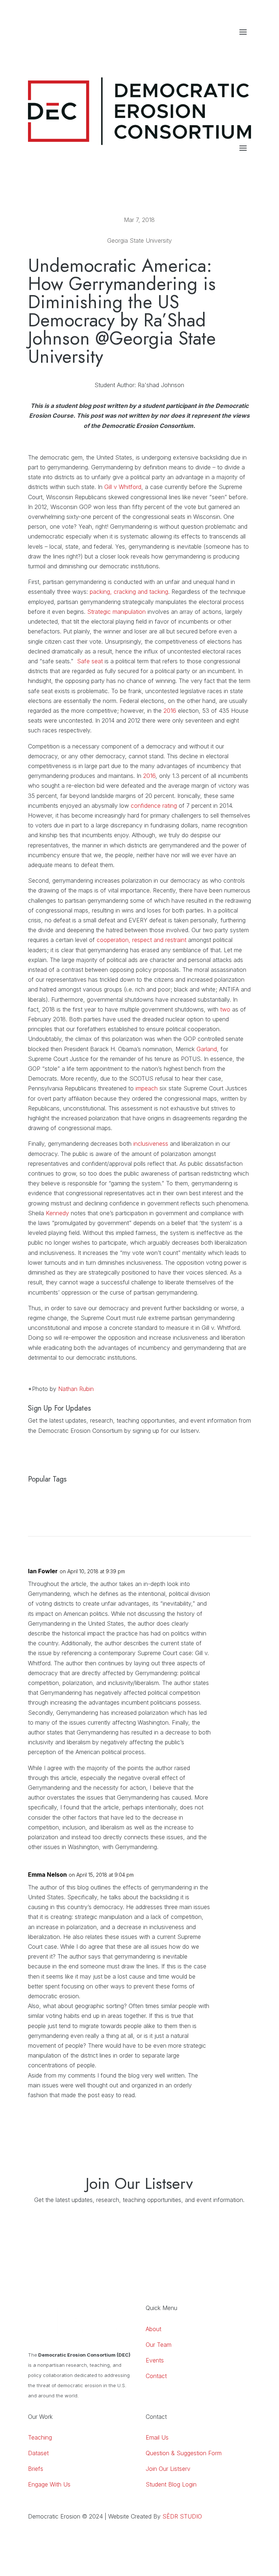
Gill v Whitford (123, 487)
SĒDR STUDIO (182, 2516)
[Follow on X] (245, 47)
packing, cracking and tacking (129, 592)
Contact (156, 2376)
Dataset (38, 2453)
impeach (147, 1088)
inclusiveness (151, 1144)
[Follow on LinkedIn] (216, 47)
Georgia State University (139, 240)
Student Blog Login (171, 2484)
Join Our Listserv (168, 2469)
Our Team (159, 2345)
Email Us (157, 2437)
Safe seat (90, 661)
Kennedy (57, 1213)
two (225, 1009)
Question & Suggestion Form (184, 2453)
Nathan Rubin (76, 1389)
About (153, 2329)
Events (155, 2360)
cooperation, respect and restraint (141, 940)
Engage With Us (49, 2484)
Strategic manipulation (116, 612)
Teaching (40, 2437)
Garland (207, 1049)
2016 (170, 711)
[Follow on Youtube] (231, 47)
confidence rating (154, 806)
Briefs (36, 2469)
